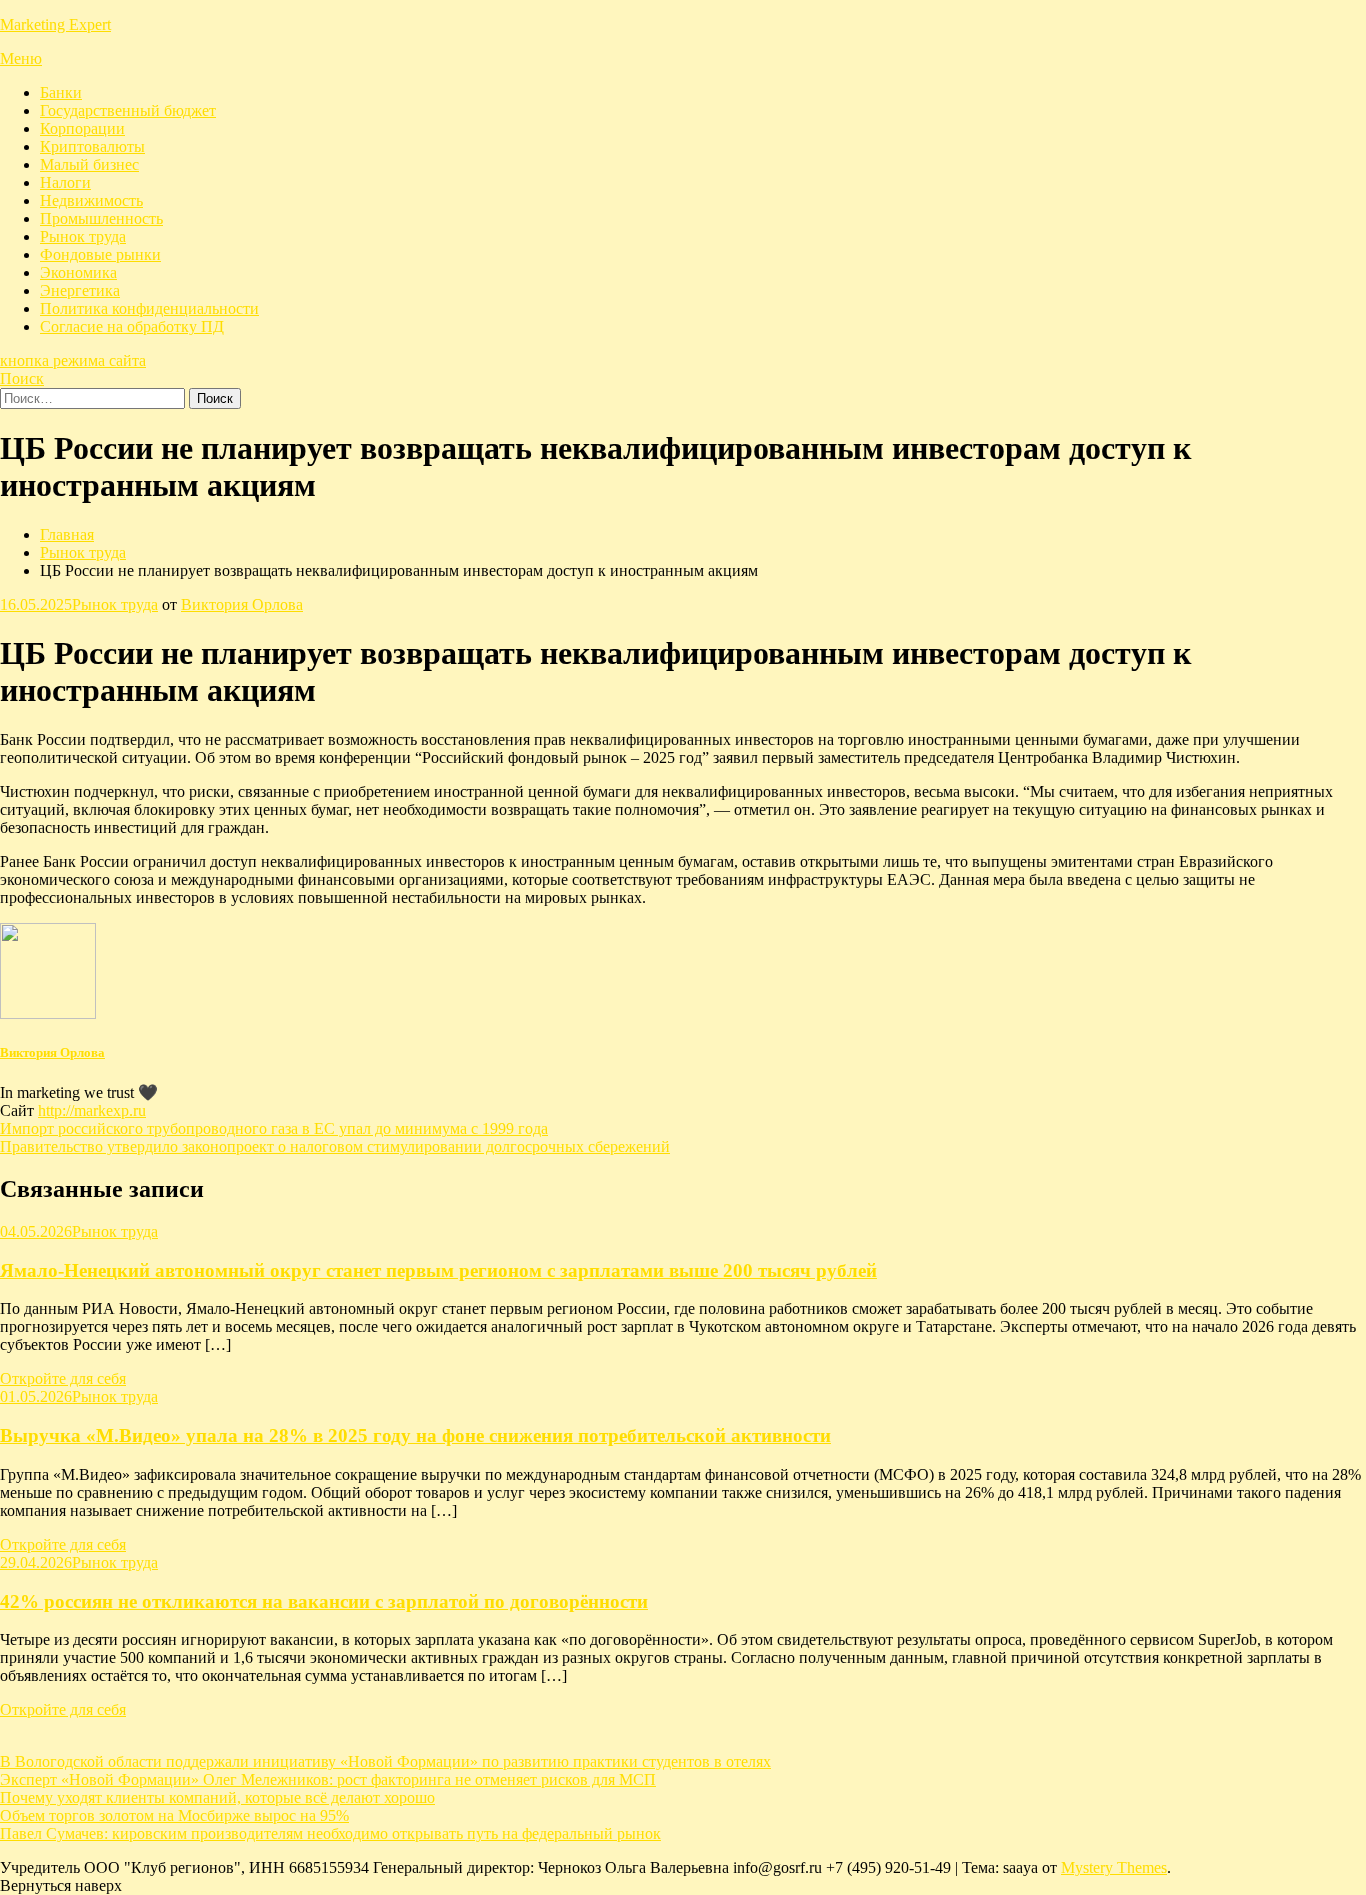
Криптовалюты (92, 146)
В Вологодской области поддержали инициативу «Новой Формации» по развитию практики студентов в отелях (385, 1761)
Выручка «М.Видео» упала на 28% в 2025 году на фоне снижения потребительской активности (415, 1435)
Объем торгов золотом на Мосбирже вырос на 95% (174, 1815)
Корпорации (82, 128)
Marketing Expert (55, 24)
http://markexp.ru (92, 1110)
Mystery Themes (1114, 1867)
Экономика (78, 272)
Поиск (22, 378)
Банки (61, 92)
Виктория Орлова (242, 604)
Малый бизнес (89, 164)
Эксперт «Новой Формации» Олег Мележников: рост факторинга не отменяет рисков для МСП (328, 1779)
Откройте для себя (63, 1378)
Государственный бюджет (128, 110)
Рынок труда (83, 236)
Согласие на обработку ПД (132, 326)
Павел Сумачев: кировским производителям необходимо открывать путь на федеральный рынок (330, 1833)
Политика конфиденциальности (149, 308)
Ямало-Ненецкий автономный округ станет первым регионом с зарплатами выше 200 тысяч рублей (438, 1270)
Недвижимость (91, 200)
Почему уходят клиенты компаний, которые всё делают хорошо (217, 1797)
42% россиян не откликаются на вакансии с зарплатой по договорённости (324, 1601)
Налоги (65, 182)
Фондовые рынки (100, 254)
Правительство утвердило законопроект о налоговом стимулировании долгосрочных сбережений (335, 1146)
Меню (21, 58)
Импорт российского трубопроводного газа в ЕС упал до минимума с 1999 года (274, 1128)
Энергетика (80, 290)
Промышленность (101, 218)
